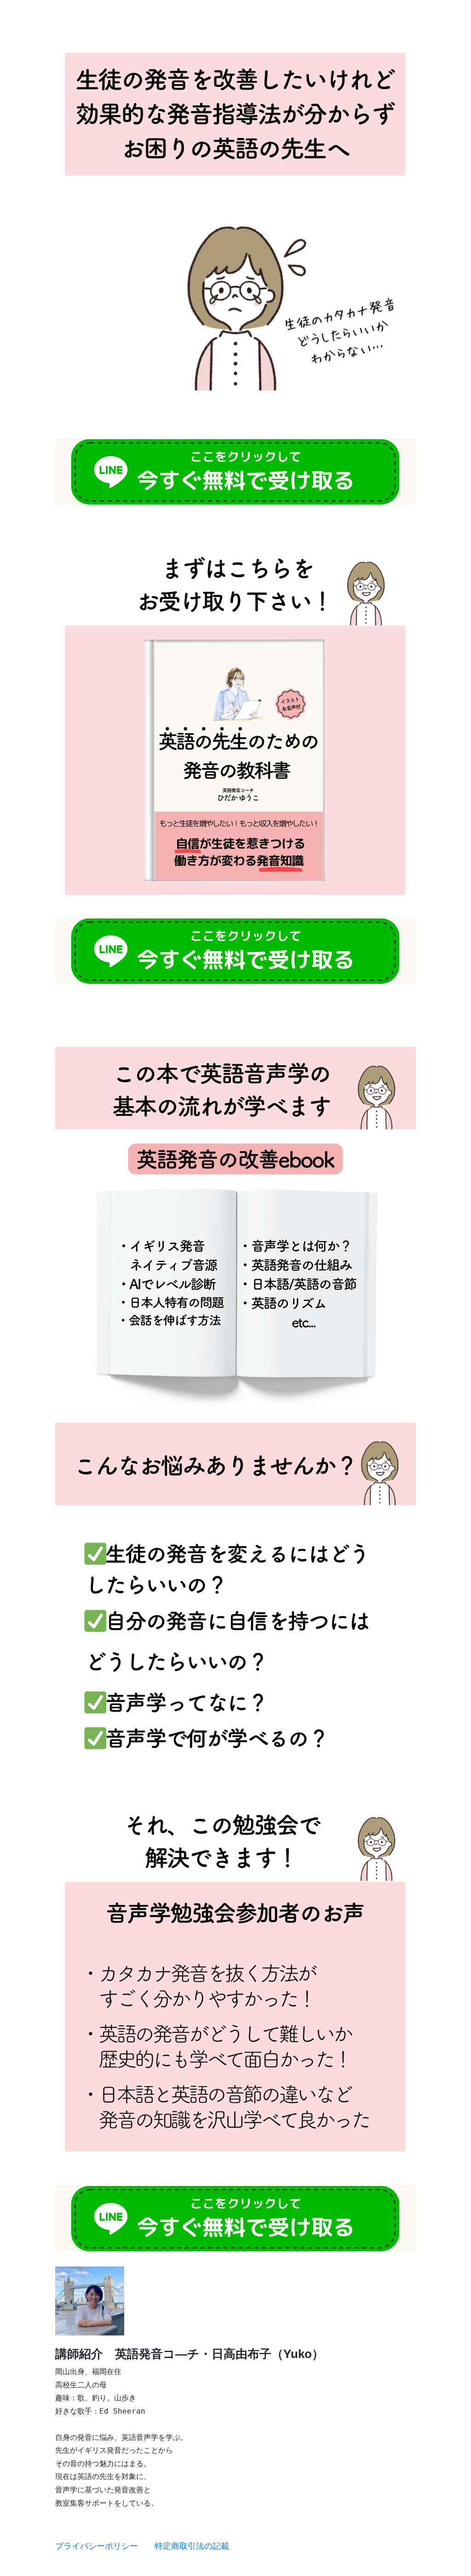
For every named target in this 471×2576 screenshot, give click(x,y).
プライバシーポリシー (97, 2546)
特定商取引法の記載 (192, 2546)
